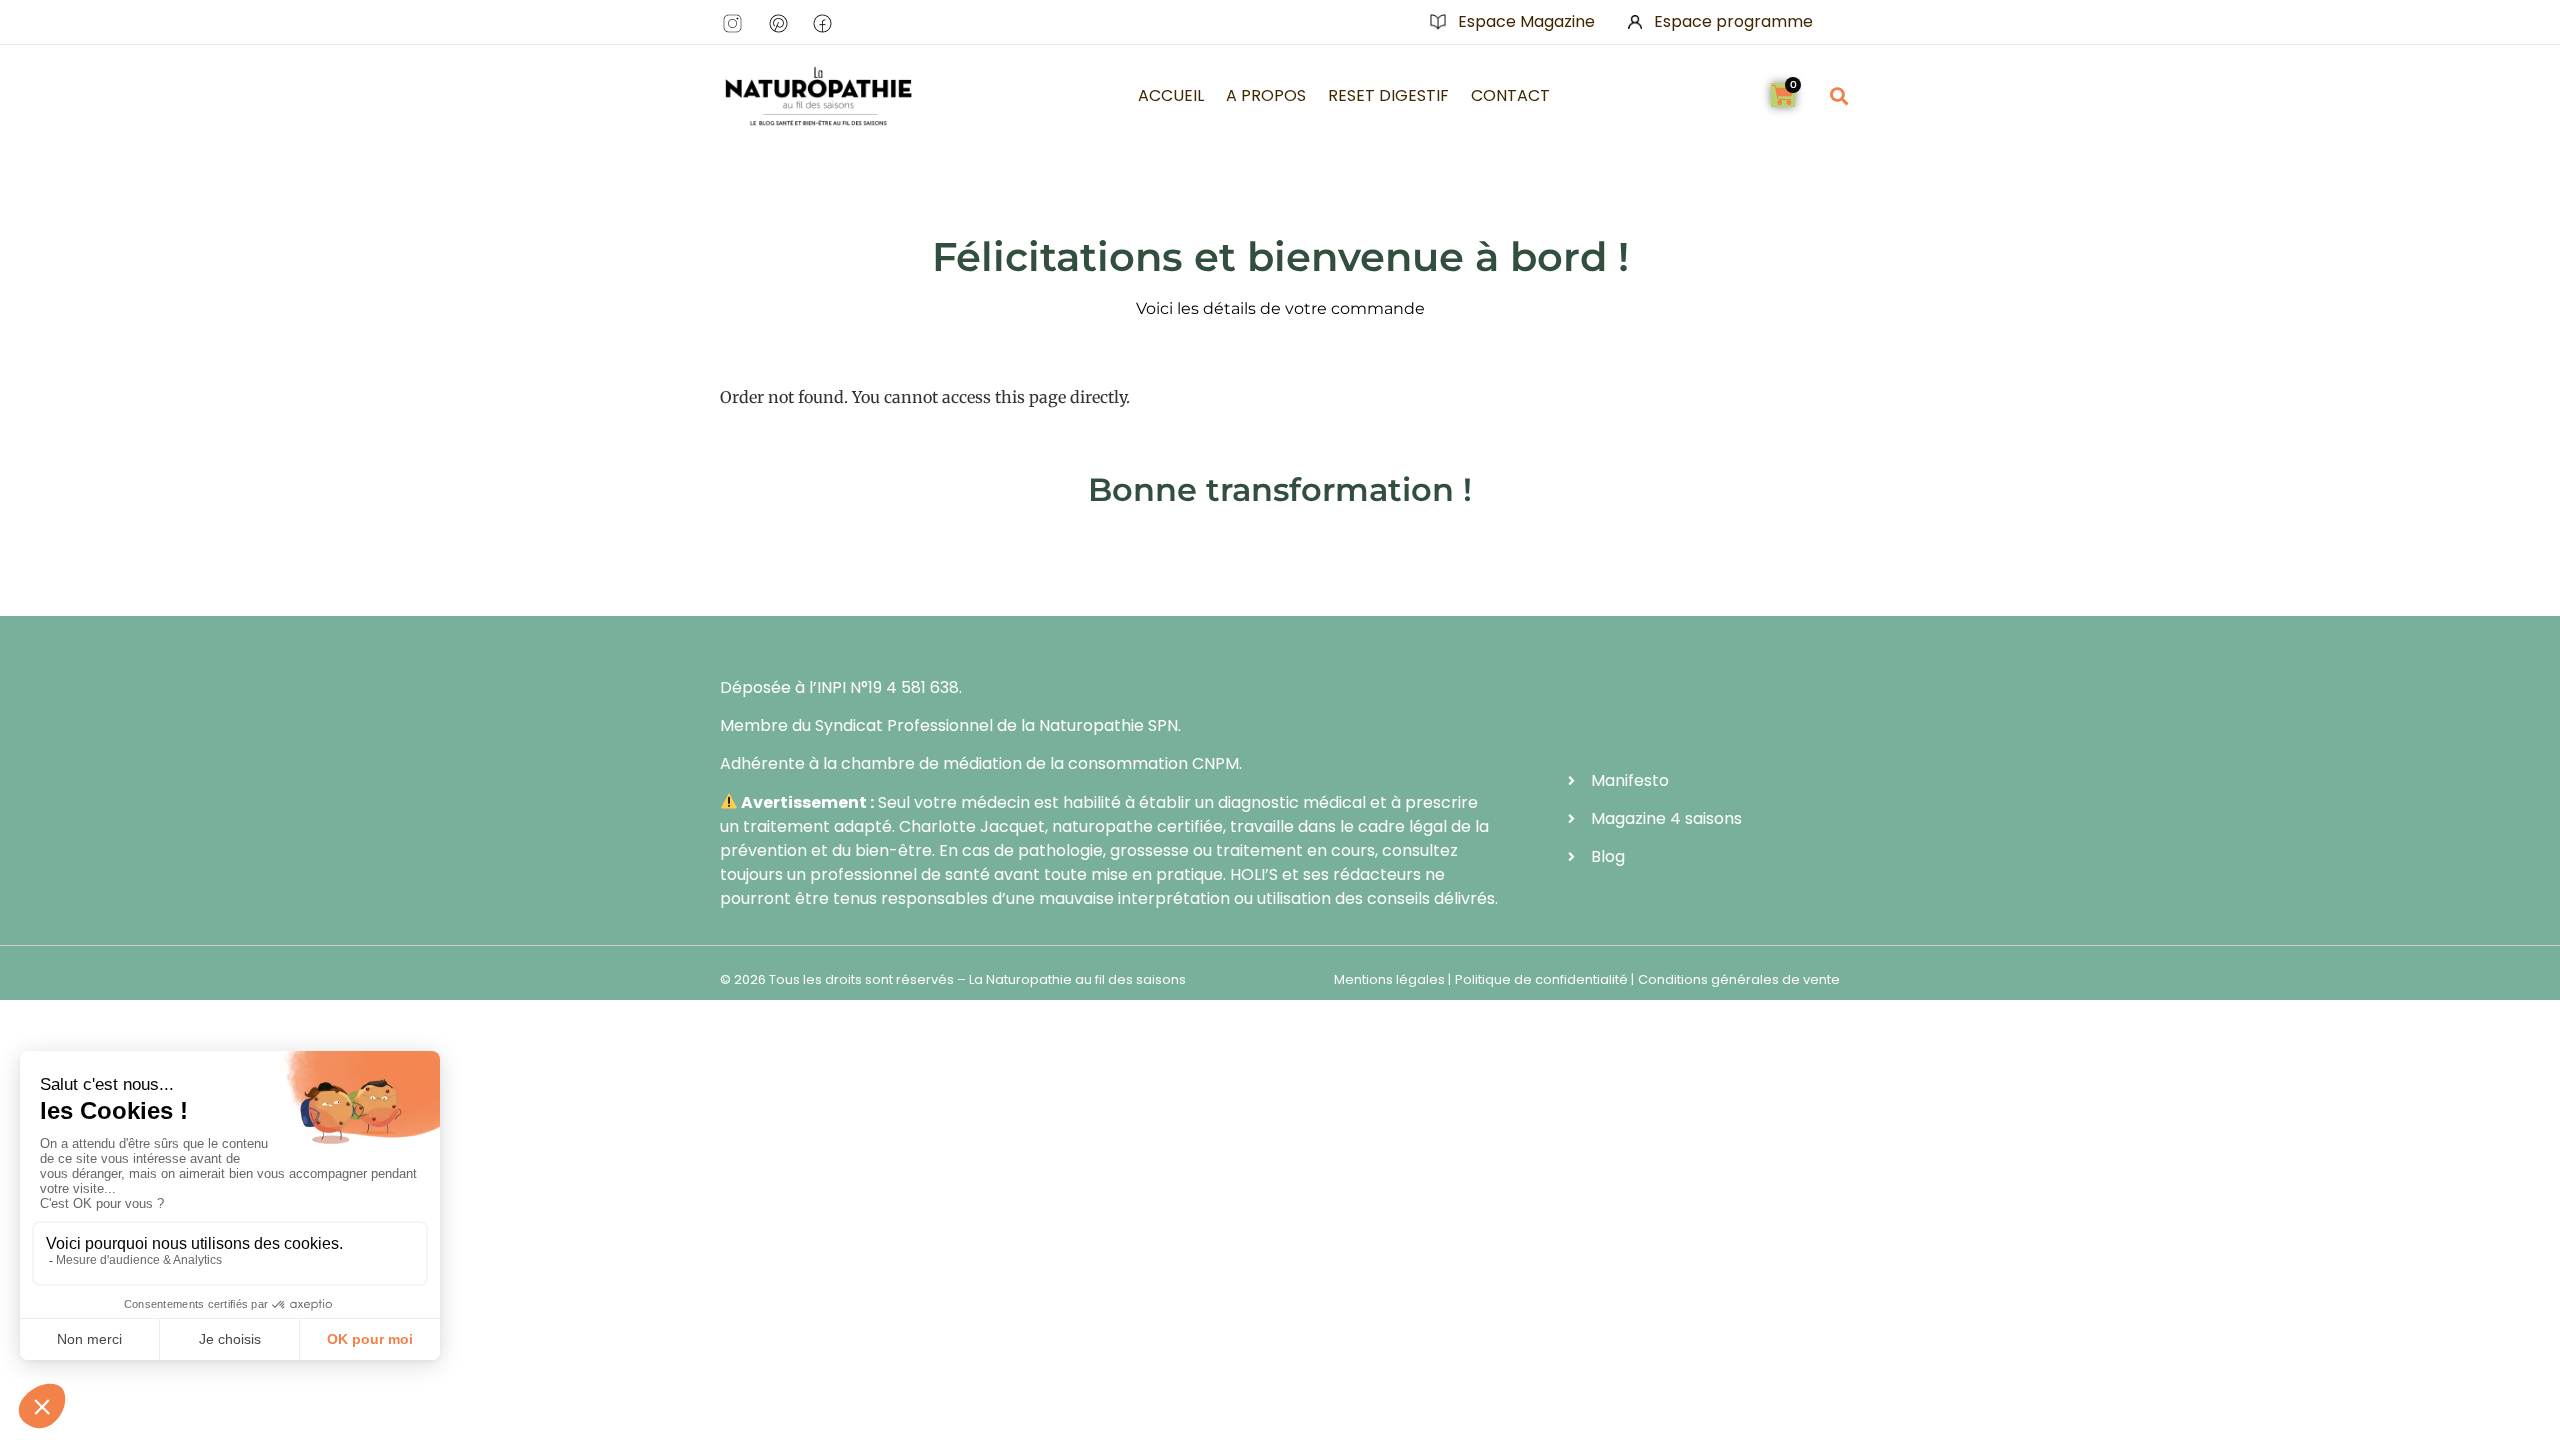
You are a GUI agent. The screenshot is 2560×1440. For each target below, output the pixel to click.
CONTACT (1510, 95)
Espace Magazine (1526, 21)
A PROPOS (1266, 95)
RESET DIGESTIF (1388, 95)
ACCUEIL (1171, 95)
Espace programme (1733, 21)
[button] (1838, 95)
